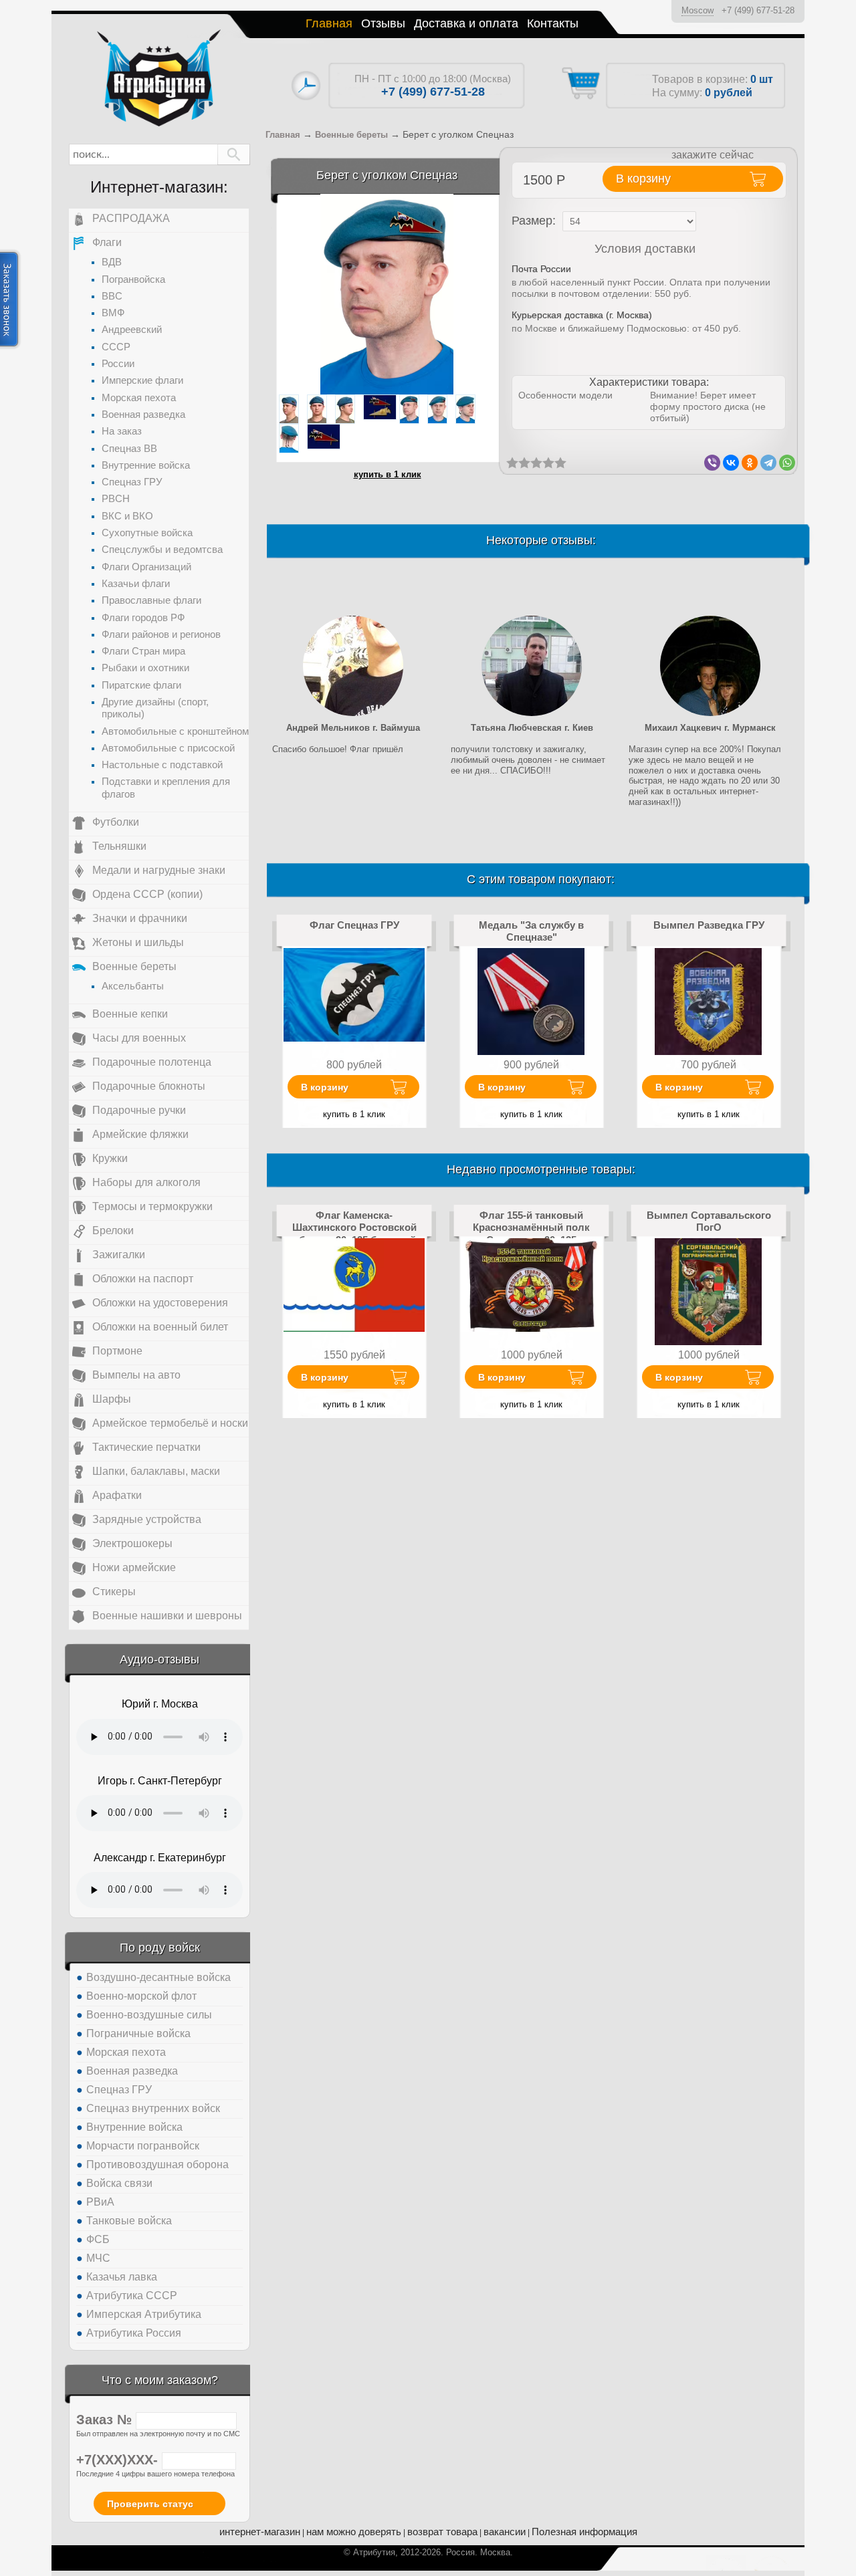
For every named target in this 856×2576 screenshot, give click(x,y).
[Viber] (712, 463)
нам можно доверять (354, 2532)
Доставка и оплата (466, 23)
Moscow (698, 10)
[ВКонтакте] (731, 463)
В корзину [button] (643, 179)
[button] (234, 154)
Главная (329, 23)
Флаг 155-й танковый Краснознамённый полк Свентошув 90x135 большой (531, 1234)
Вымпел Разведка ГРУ (709, 925)
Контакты (553, 23)
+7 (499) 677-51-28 (758, 10)
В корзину (325, 1087)
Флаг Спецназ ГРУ (354, 925)
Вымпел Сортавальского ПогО (709, 1221)
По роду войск (160, 1948)
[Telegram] (768, 463)
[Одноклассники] (750, 463)
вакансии (505, 2532)
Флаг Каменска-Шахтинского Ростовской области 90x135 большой (354, 1227)
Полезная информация (584, 2532)
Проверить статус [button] (150, 2504)
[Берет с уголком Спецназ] (387, 294)
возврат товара (442, 2532)
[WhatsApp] (787, 463)
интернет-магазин (260, 2532)
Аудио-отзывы (159, 1659)
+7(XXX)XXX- (119, 2460)
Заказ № (106, 2420)
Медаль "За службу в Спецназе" (531, 931)
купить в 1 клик (388, 474)
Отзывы (383, 23)
